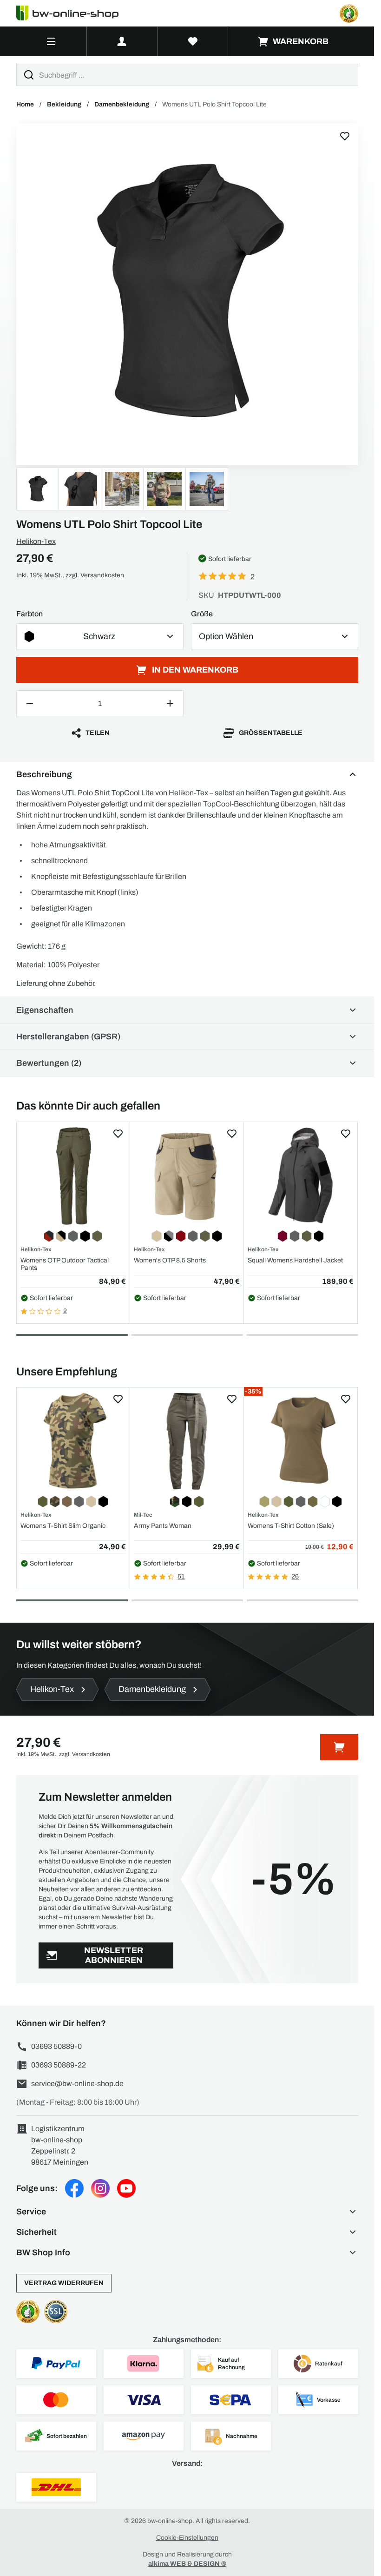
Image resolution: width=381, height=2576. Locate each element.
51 (181, 1576)
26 (295, 1576)
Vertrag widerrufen (64, 2283)
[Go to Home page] (73, 13)
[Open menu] (51, 41)
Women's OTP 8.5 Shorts (170, 1260)
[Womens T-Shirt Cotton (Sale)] (301, 1441)
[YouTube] (126, 2188)
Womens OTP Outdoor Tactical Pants (65, 1264)
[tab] (72, 1335)
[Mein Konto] (122, 41)
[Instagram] (100, 2188)
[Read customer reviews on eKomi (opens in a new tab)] (349, 13)
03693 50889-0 (56, 2046)
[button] (187, 2212)
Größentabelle (271, 733)
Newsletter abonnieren (114, 1955)
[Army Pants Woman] (187, 1441)
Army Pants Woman (163, 1526)
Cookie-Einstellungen (187, 2538)
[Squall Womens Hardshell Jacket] (301, 1176)
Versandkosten (102, 575)
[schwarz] (187, 294)
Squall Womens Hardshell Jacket (295, 1260)
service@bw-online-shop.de (77, 2084)
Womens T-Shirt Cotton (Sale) (291, 1526)
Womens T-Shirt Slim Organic (63, 1526)
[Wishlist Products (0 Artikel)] (193, 41)
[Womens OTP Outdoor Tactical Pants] (73, 1176)
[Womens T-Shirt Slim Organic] (73, 1441)
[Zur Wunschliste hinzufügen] (345, 136)
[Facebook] (74, 2188)
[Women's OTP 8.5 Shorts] (187, 1176)
